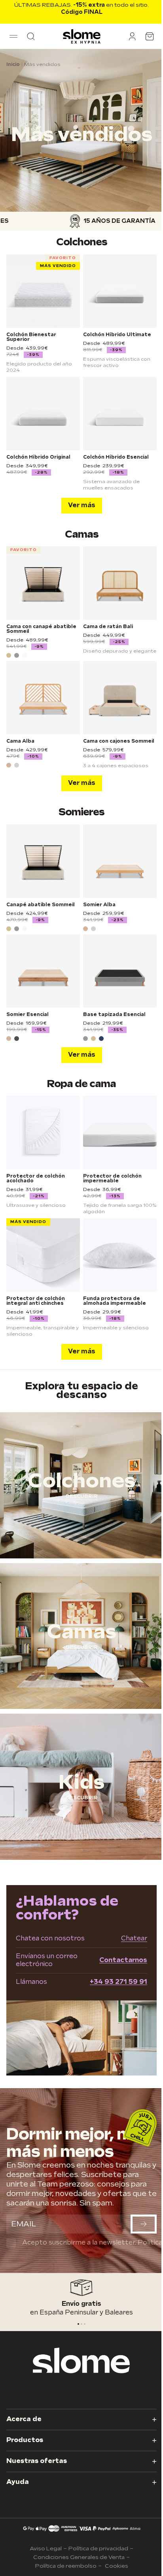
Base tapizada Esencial (114, 1015)
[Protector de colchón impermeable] (120, 1133)
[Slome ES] (82, 36)
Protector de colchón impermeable (112, 1179)
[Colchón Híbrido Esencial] (120, 414)
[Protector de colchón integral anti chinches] (43, 1255)
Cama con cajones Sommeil (119, 741)
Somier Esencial (27, 1015)
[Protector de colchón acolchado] (43, 1133)
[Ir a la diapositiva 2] (85, 2324)
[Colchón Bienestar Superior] (43, 291)
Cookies (117, 2566)
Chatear (134, 1939)
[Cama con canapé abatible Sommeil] (43, 583)
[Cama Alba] (43, 698)
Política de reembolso (66, 2566)
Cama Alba (20, 741)
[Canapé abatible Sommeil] (43, 861)
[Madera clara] (9, 765)
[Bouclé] (25, 655)
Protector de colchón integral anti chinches (36, 1301)
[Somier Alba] (120, 861)
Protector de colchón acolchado (36, 1179)
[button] (13, 36)
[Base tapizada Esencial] (120, 971)
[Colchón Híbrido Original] (43, 414)
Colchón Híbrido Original (38, 457)
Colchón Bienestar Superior (31, 337)
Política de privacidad (98, 2549)
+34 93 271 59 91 (118, 1982)
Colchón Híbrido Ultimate (117, 335)
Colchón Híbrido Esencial (116, 457)
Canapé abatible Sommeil (41, 905)
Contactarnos (123, 1960)
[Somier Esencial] (43, 971)
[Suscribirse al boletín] (144, 2224)
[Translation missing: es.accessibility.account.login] (132, 36)
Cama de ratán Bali (108, 627)
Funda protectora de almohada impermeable (115, 1301)
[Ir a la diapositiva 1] (81, 2324)
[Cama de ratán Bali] (120, 583)
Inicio (13, 65)
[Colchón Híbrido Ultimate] (120, 291)
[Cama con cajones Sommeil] (120, 698)
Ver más (82, 505)
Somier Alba (99, 905)
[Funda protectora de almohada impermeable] (120, 1255)
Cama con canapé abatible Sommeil (41, 629)
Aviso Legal (46, 2549)
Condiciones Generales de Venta (79, 2557)
